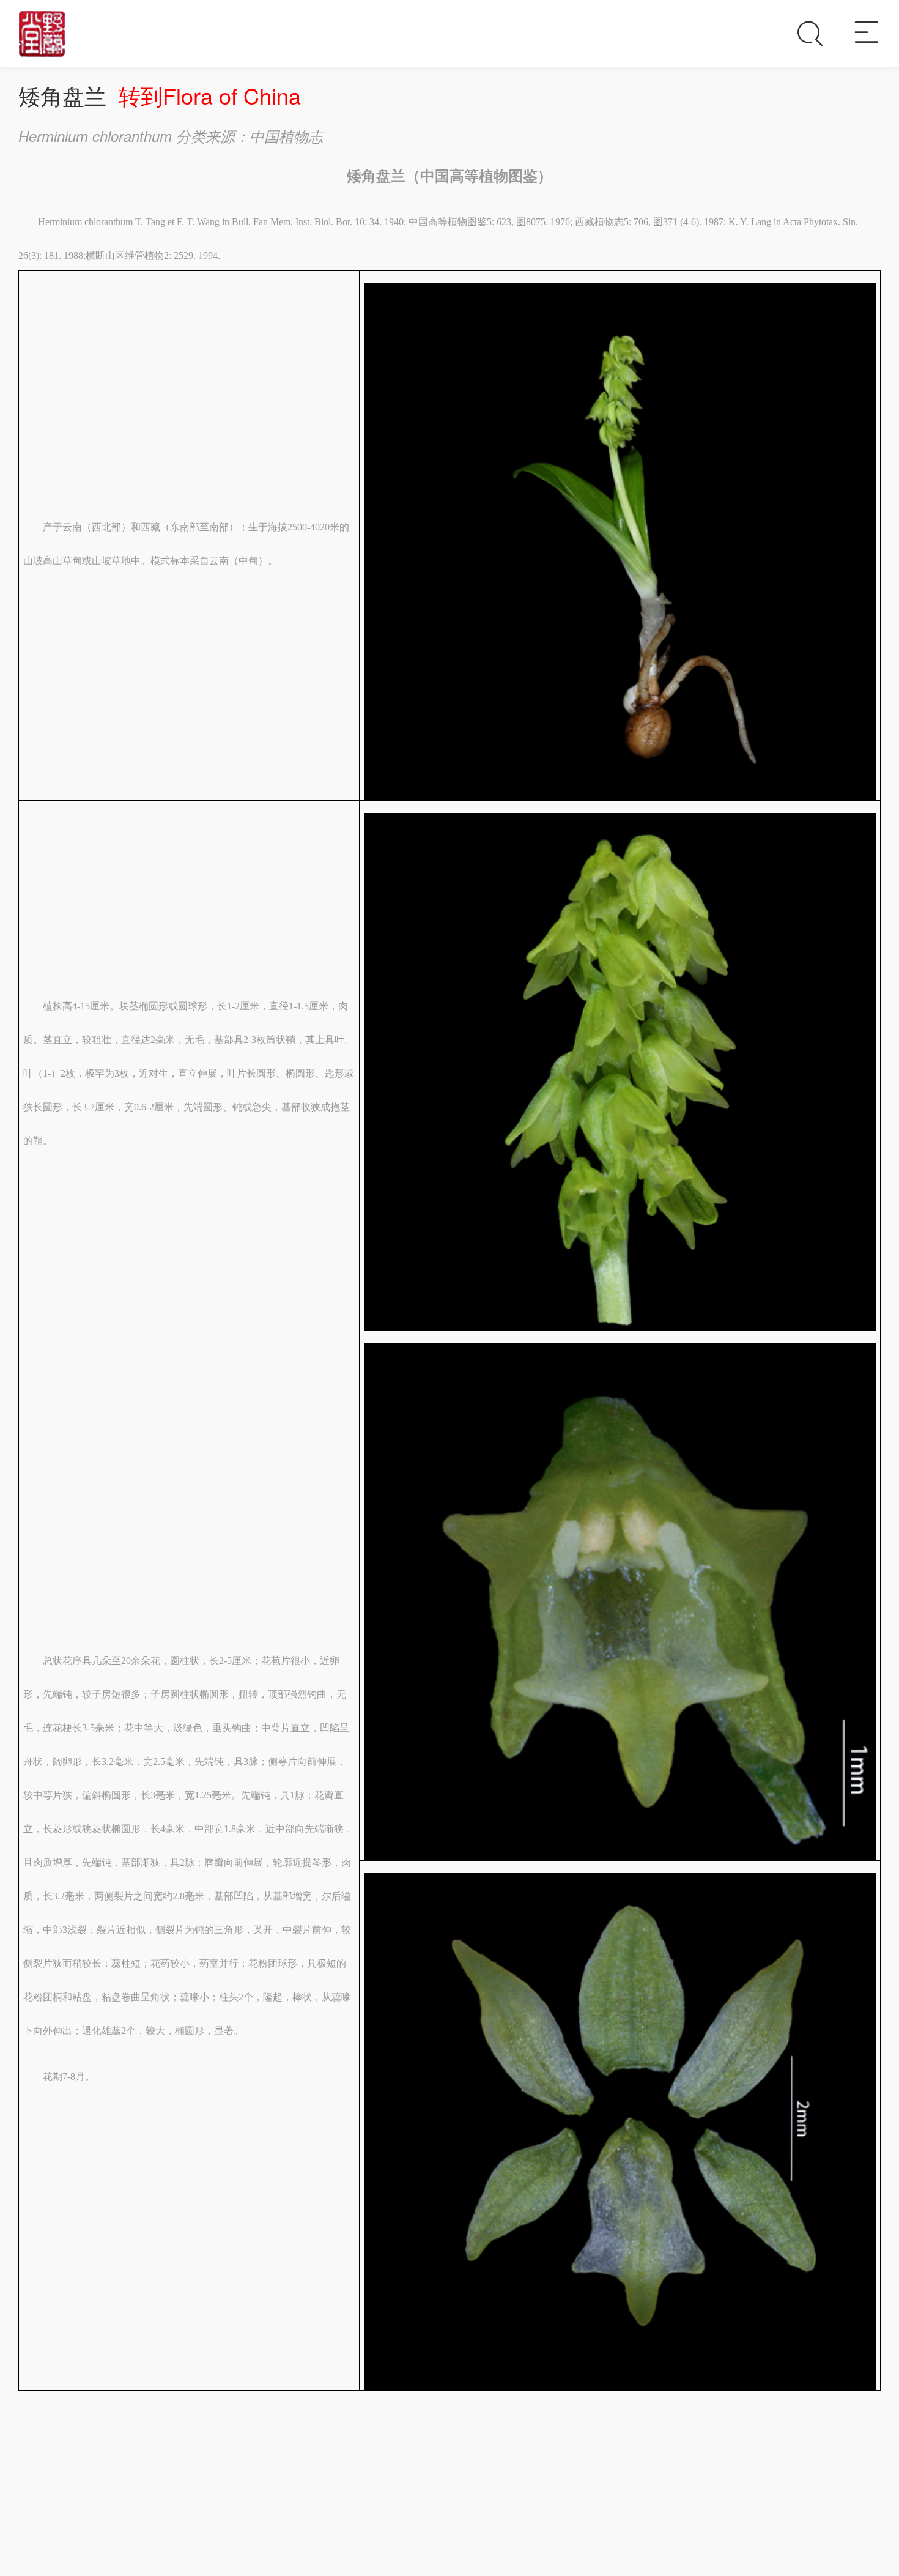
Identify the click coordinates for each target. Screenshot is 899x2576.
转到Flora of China (210, 95)
